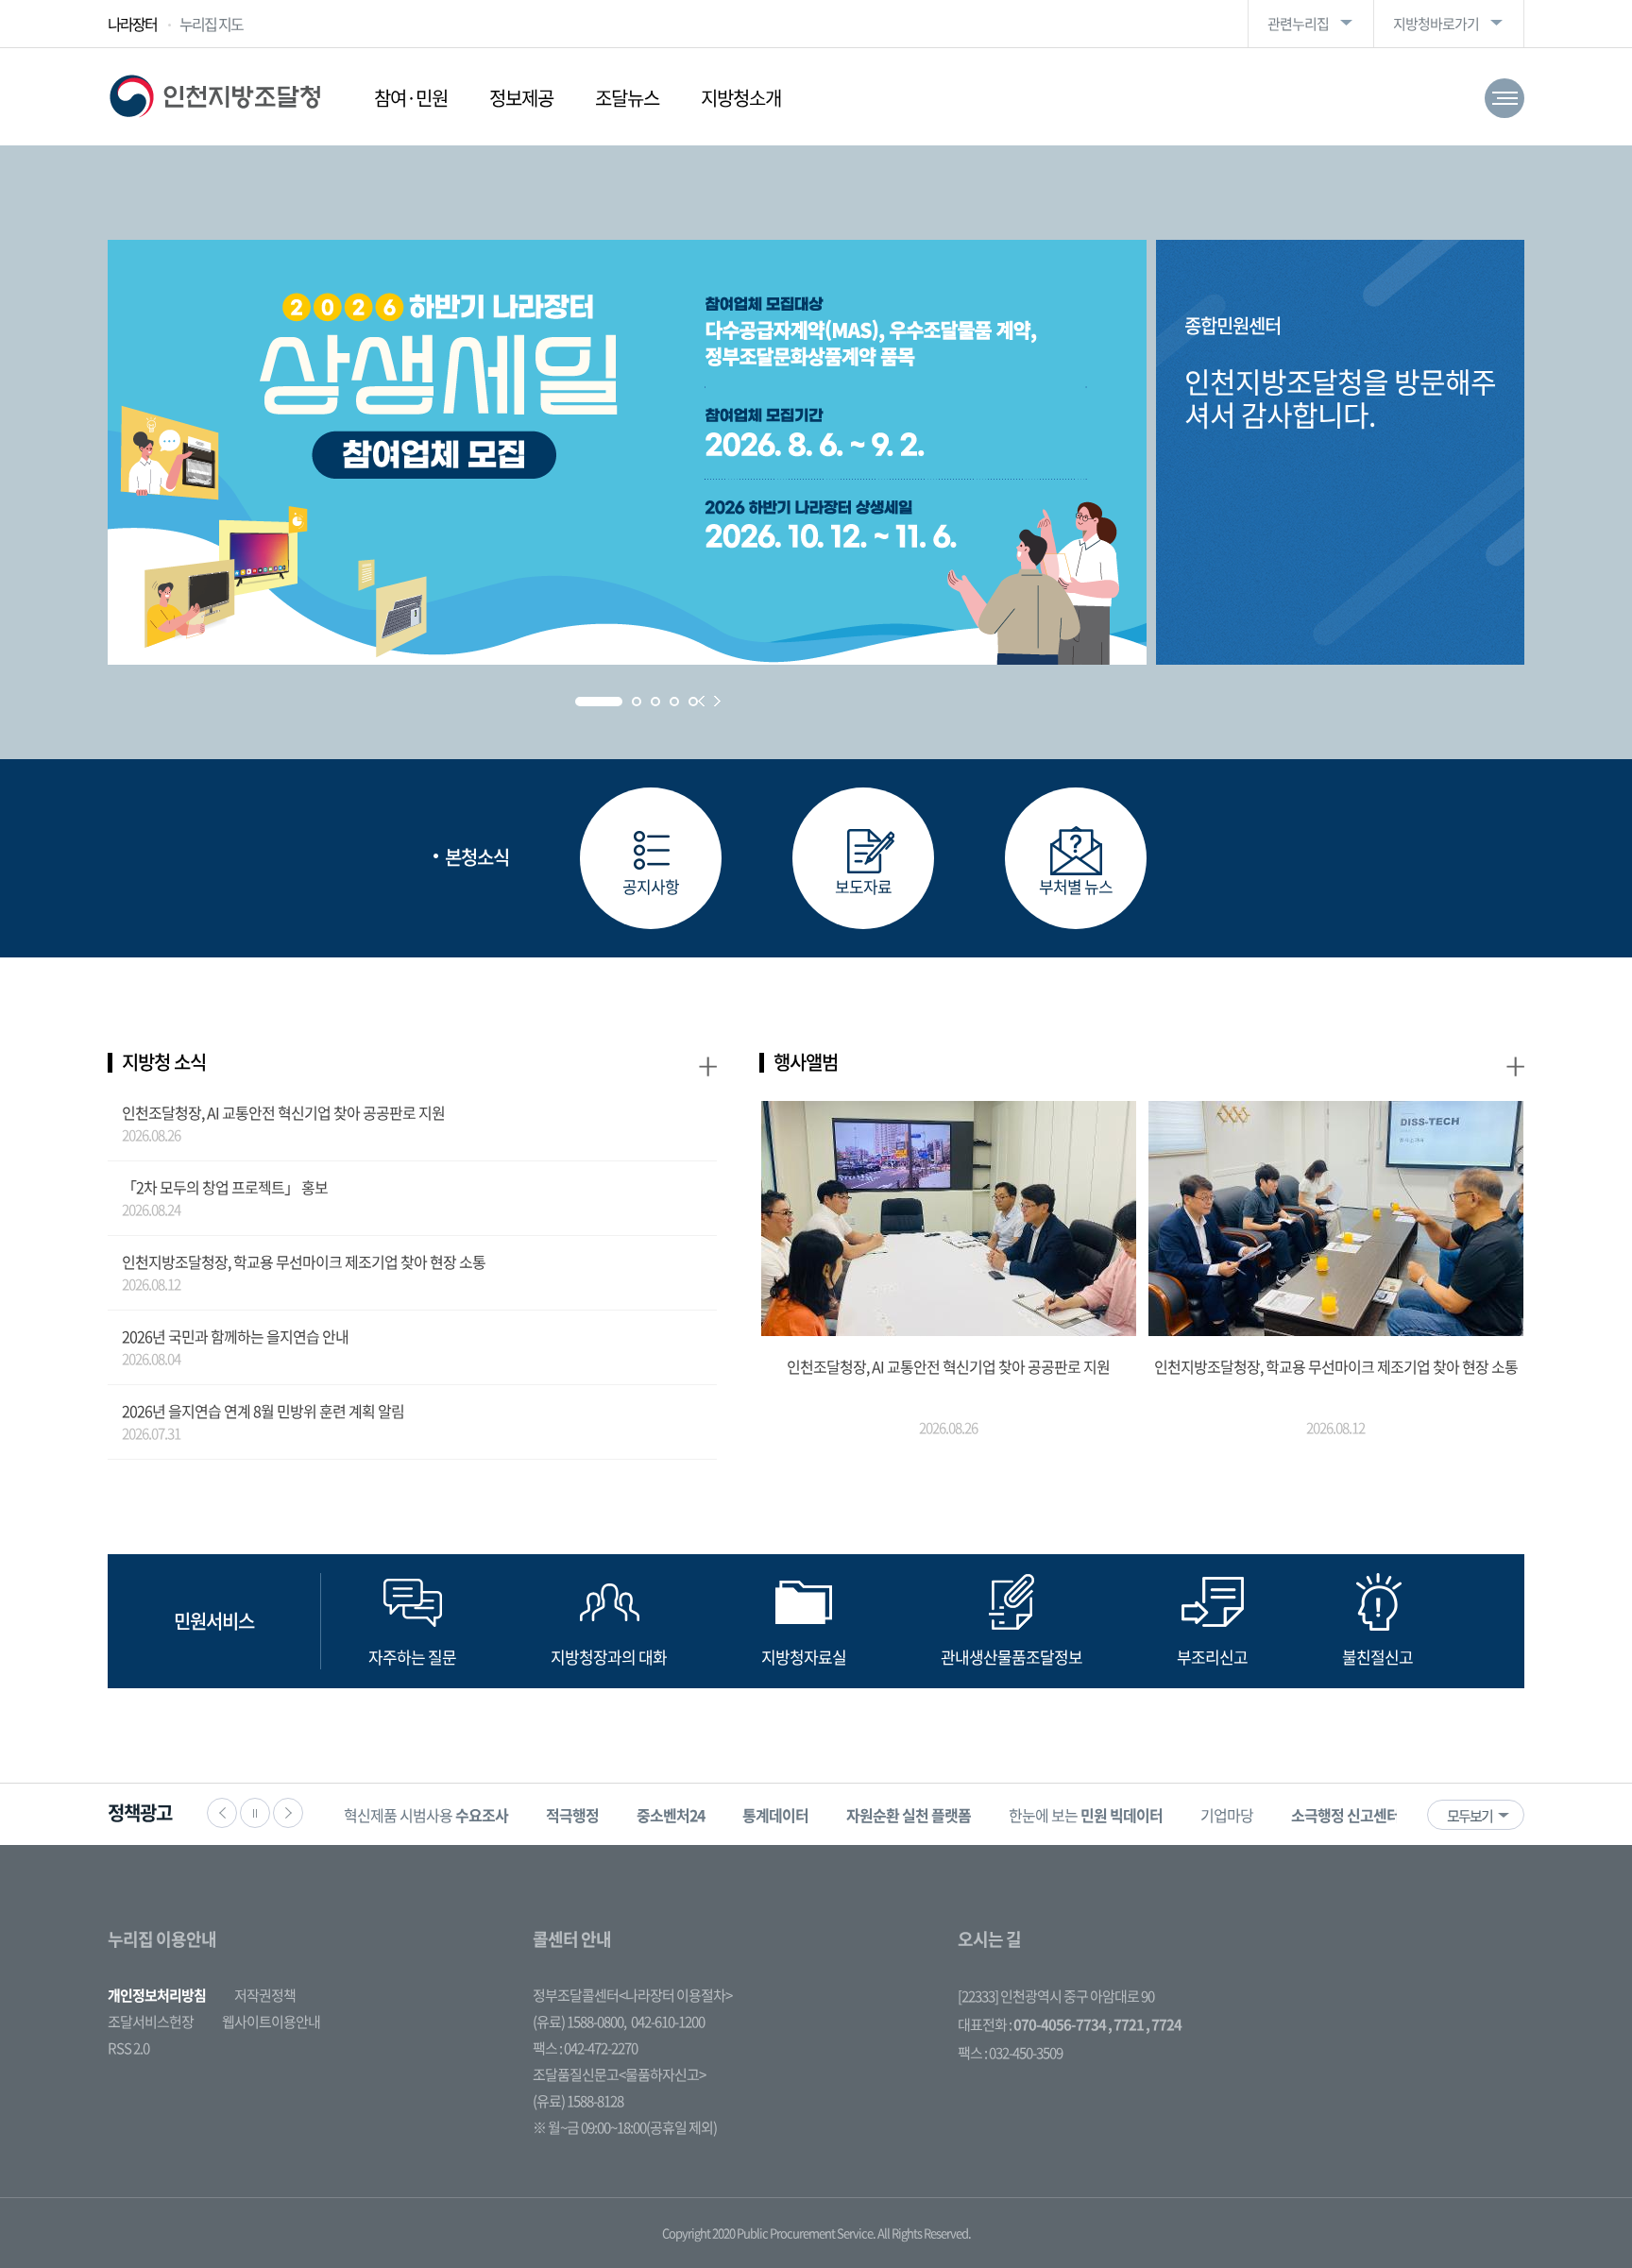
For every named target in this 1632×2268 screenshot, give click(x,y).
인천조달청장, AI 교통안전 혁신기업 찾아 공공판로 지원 (283, 1112)
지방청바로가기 (1436, 24)
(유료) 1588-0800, (579, 2022)
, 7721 (1126, 2024)
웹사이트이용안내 (271, 2022)
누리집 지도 (211, 24)
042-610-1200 (668, 2022)
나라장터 (132, 24)
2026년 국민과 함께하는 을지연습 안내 (235, 1336)
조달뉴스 (627, 98)
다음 (288, 1813)
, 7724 (1164, 2024)
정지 (255, 1813)
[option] (426, 1814)
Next (717, 701)
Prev (701, 701)
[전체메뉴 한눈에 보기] (1504, 98)
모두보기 (1470, 1816)
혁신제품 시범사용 (426, 1815)
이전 (222, 1813)
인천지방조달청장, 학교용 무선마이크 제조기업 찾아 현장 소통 (304, 1261)
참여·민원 (411, 98)
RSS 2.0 (128, 2048)
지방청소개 (741, 98)
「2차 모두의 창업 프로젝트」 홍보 (225, 1187)
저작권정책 (265, 1995)
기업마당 (1227, 1815)
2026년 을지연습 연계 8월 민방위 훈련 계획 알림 (263, 1411)
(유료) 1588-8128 (578, 2101)
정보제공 (521, 98)
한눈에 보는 (1086, 1815)
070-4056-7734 (1060, 2024)
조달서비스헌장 (151, 2022)
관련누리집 (1298, 24)
